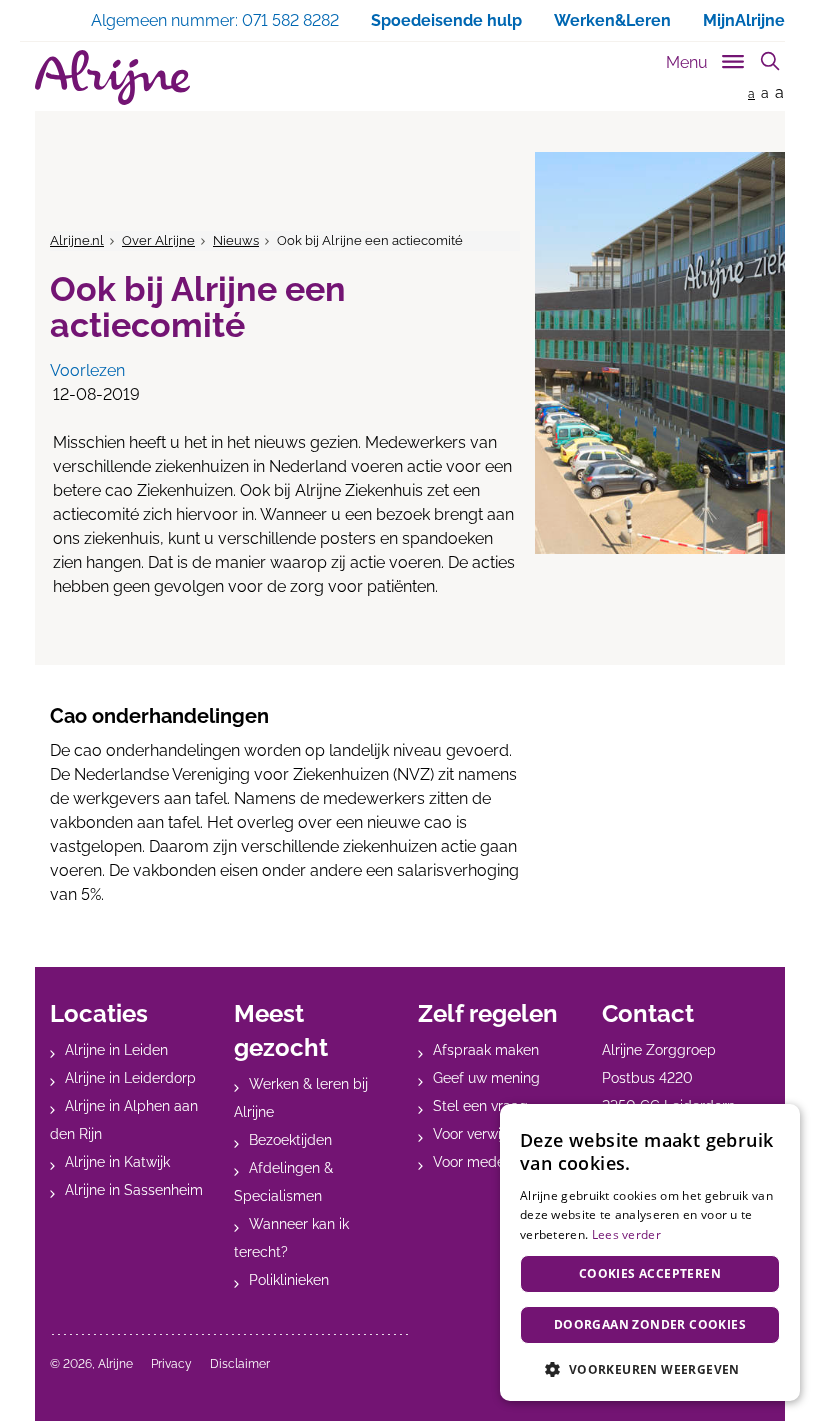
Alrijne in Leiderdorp (130, 1078)
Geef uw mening (486, 1078)
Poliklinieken (289, 1280)
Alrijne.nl (77, 240)
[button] (650, 1369)
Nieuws (236, 240)
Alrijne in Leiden (116, 1050)
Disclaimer (240, 1364)
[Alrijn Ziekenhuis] (112, 77)
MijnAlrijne (744, 20)
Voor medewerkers (494, 1162)
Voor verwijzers (482, 1134)
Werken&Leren (612, 20)
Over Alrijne (158, 240)
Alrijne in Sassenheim (134, 1190)
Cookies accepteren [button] (650, 1273)
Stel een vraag (480, 1106)
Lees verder (626, 1234)
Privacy (171, 1364)
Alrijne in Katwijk (117, 1162)
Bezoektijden (290, 1140)
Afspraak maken (486, 1050)
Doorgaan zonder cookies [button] (650, 1324)
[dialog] (650, 1252)
